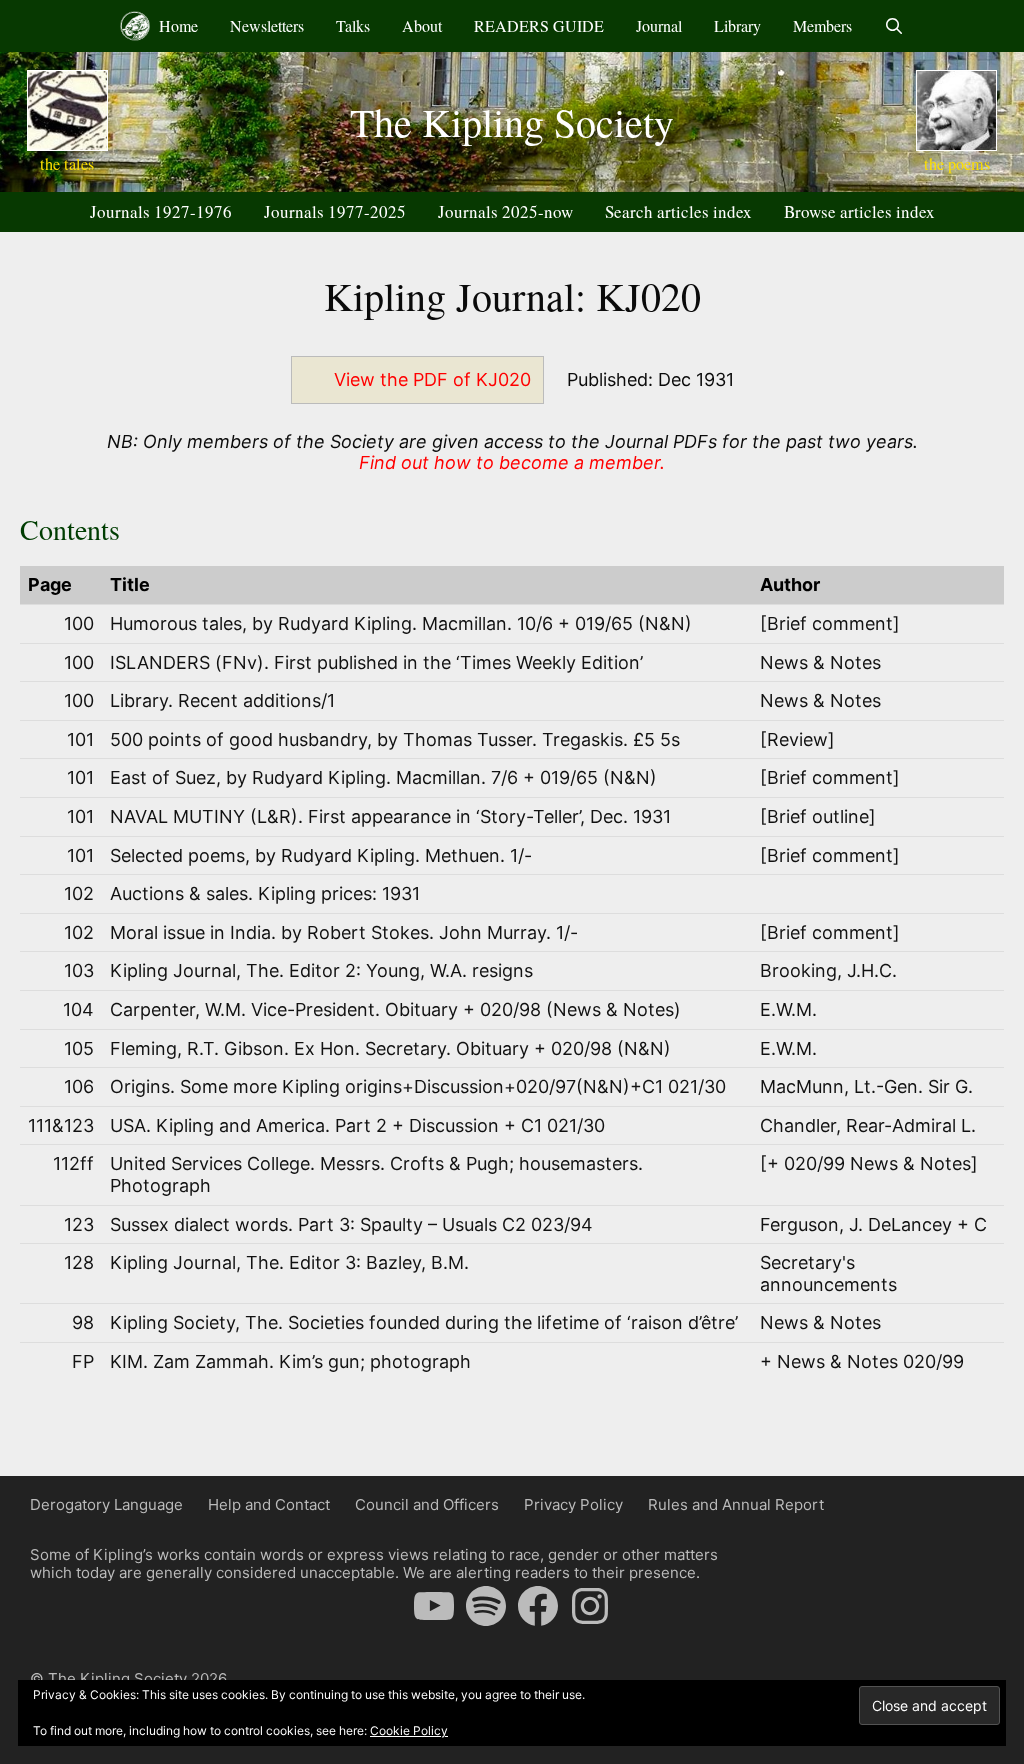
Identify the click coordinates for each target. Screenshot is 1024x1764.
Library (737, 25)
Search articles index (678, 211)
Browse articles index (859, 211)
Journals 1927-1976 (161, 211)
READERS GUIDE (539, 25)
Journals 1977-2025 (335, 211)
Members (822, 25)
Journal (659, 25)
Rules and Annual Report (736, 1504)
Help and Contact (269, 1504)
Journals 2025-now (505, 211)
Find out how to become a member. (512, 462)
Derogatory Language (106, 1504)
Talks (353, 25)
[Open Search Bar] (894, 26)
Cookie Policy (409, 1730)
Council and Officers (427, 1504)
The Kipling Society (512, 121)
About (422, 25)
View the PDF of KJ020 (432, 379)
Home (176, 25)
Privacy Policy (573, 1504)
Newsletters (267, 25)
